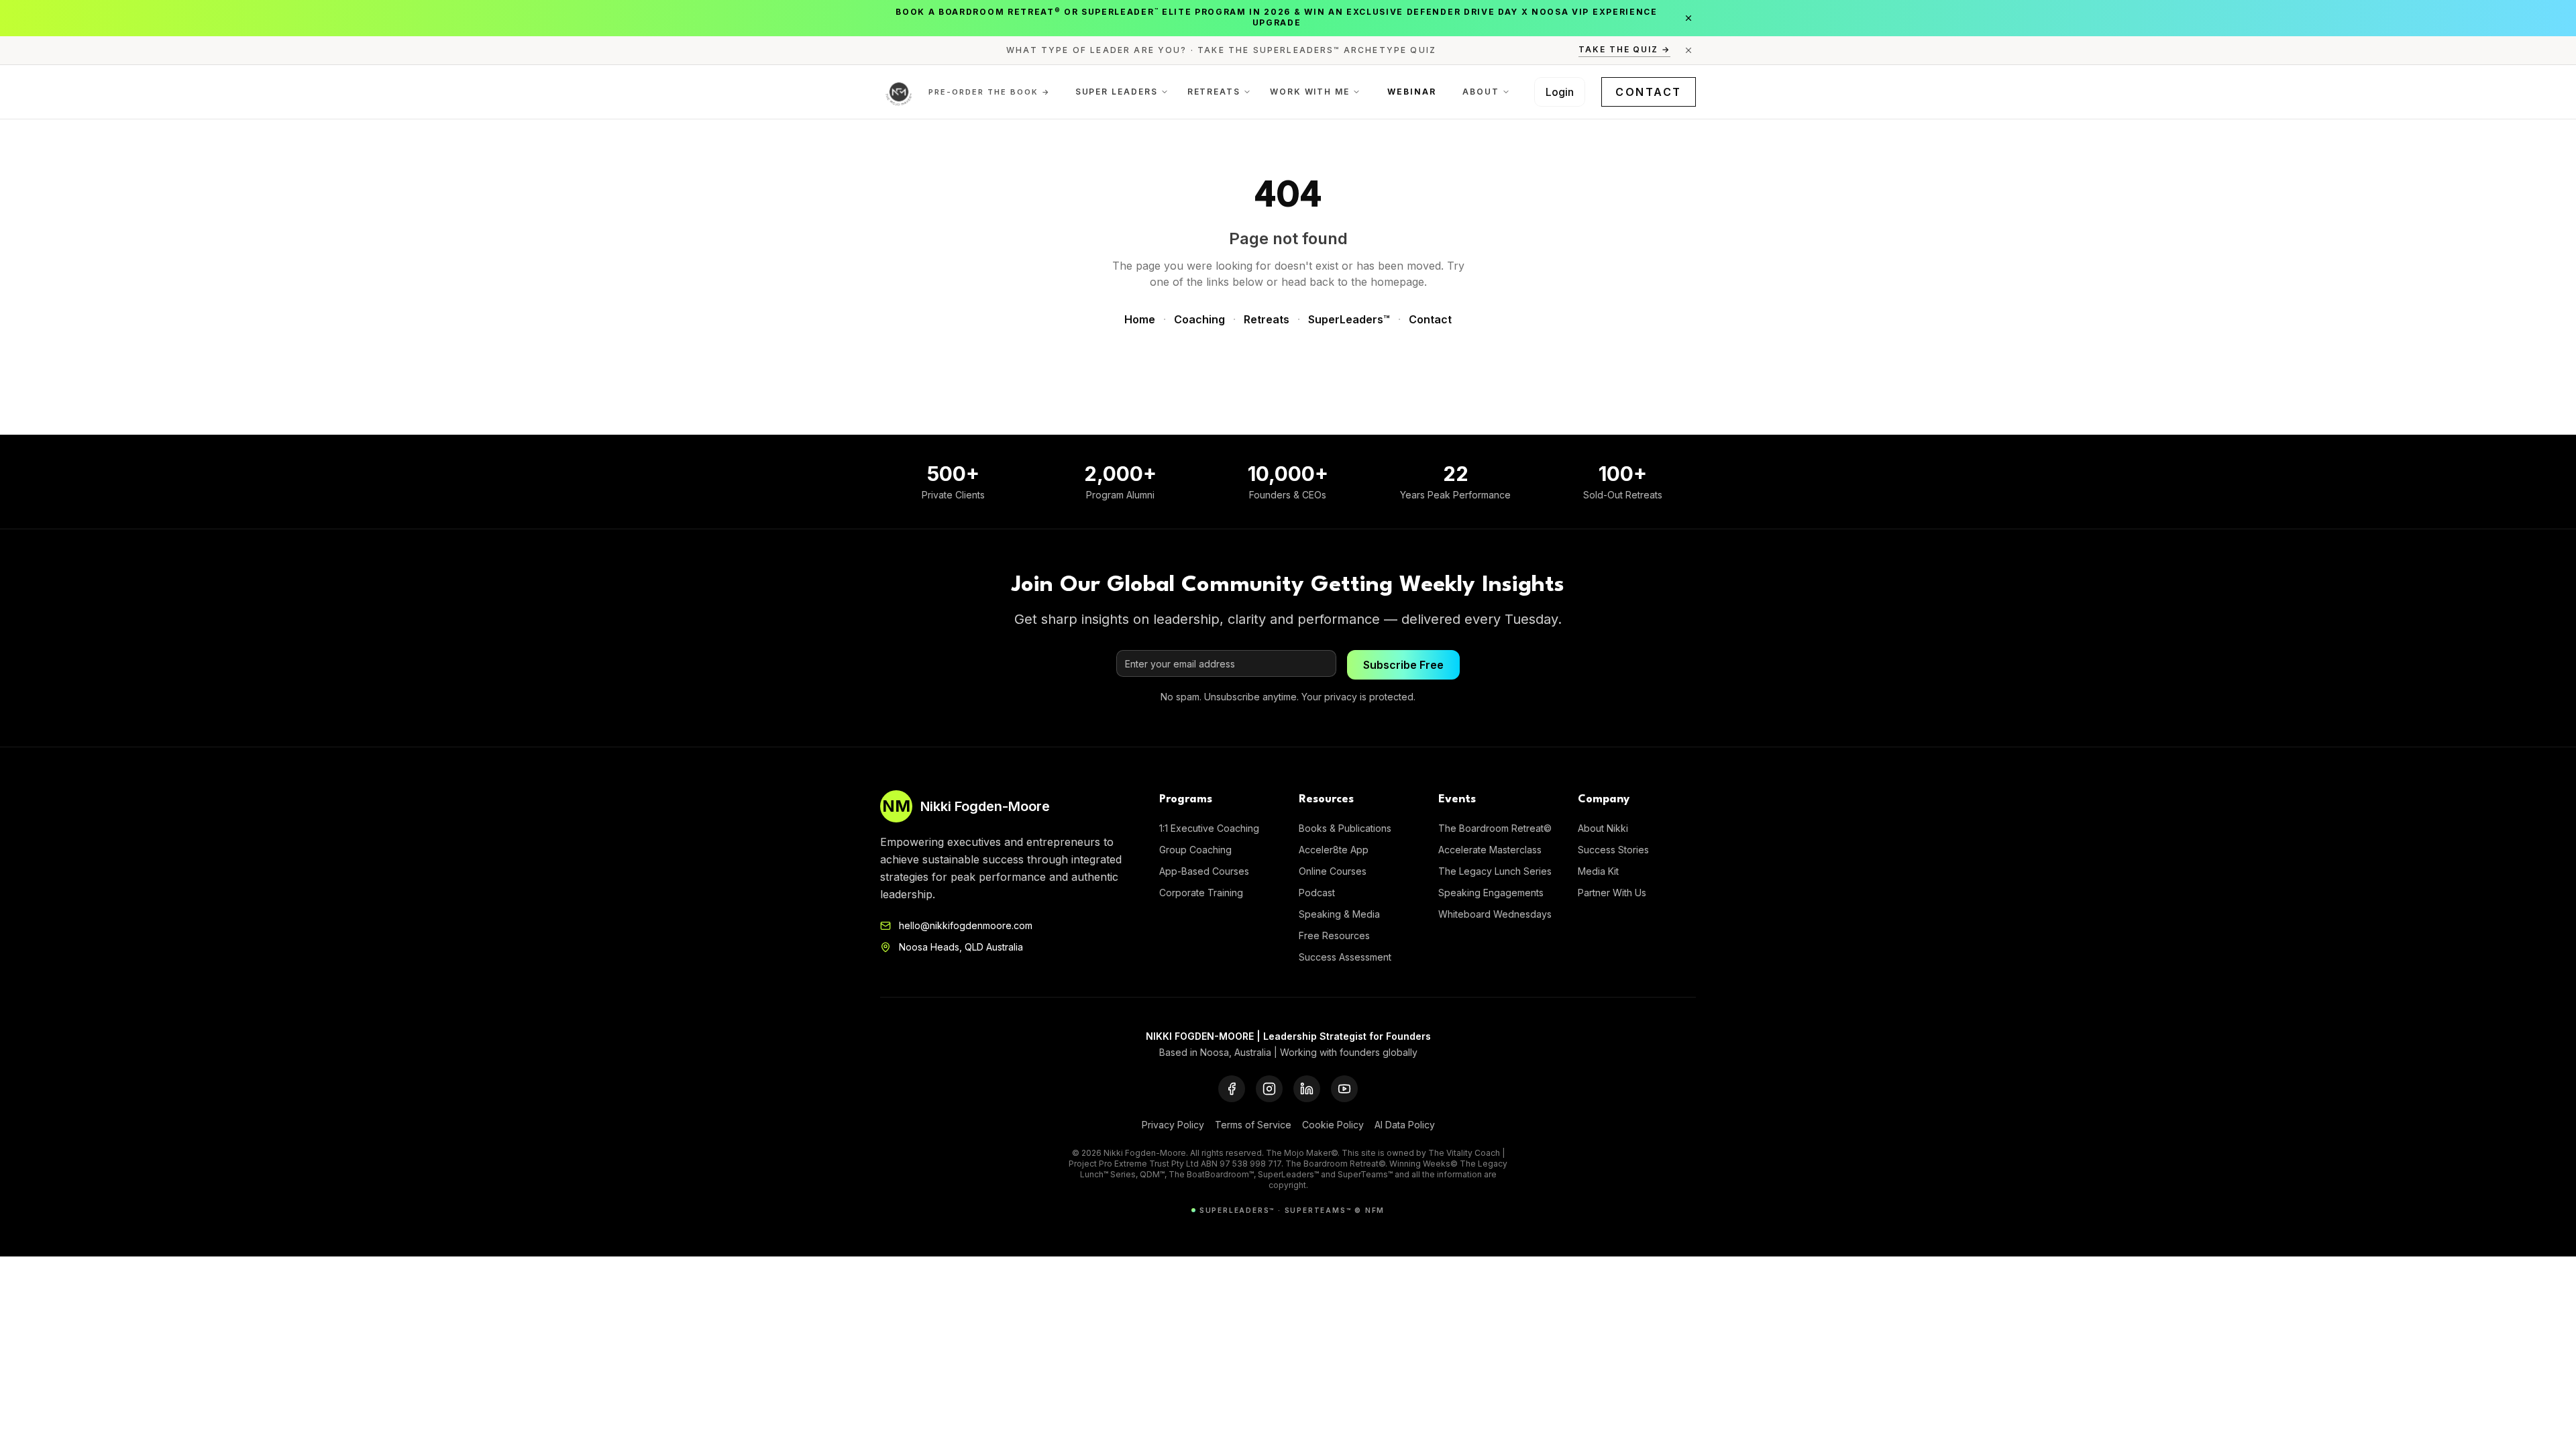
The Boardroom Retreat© (1495, 828)
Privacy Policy (1173, 1125)
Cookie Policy (1333, 1125)
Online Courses (1333, 871)
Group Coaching (1195, 850)
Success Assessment (1345, 957)
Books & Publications (1345, 828)
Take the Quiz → (1624, 49)
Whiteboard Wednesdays (1495, 914)
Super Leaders (1117, 92)
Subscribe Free (1403, 665)
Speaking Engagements (1491, 893)
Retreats (1214, 92)
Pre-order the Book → (989, 92)
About (1481, 92)
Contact (1649, 92)
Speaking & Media (1339, 914)
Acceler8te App (1334, 850)
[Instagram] (1269, 1089)
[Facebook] (1232, 1089)
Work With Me (1310, 92)
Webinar (1411, 92)
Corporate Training (1201, 893)
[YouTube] (1344, 1089)
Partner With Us (1612, 893)
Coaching (1199, 319)
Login (1560, 92)
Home (1140, 319)
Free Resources (1334, 935)
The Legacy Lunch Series (1495, 871)
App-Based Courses (1204, 871)
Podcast (1317, 893)
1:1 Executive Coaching (1209, 828)
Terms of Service (1253, 1125)
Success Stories (1613, 850)
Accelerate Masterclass (1490, 850)
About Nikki (1603, 828)
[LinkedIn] (1307, 1089)
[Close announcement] (1688, 18)
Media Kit (1598, 871)
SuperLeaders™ (1349, 319)
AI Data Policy (1405, 1125)
